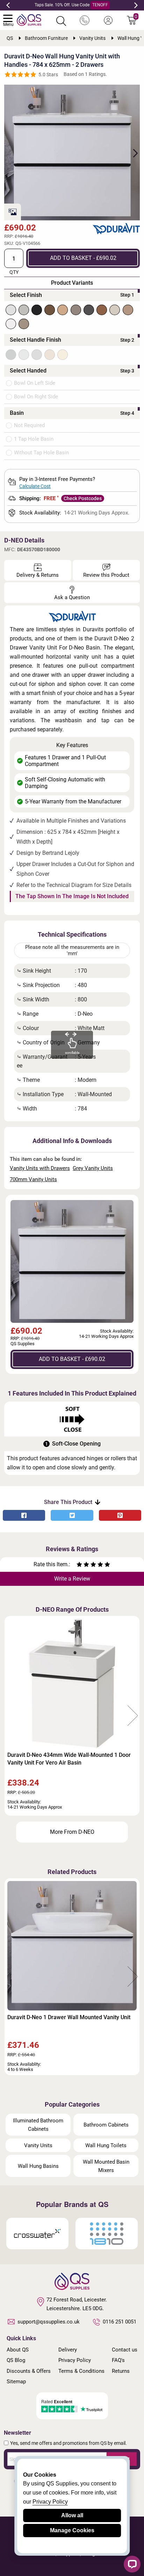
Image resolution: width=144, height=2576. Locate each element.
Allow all (72, 2515)
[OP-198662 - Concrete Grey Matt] (24, 310)
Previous (8, 5)
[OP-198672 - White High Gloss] (11, 324)
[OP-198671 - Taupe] (115, 310)
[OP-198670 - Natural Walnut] (102, 310)
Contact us (125, 2350)
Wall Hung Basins (38, 2166)
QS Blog (16, 2360)
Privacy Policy (75, 2360)
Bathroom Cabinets (106, 2125)
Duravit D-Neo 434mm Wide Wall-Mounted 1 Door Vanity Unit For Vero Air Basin (69, 1759)
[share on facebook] (24, 1515)
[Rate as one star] (79, 1565)
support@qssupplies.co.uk (49, 2322)
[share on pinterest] (120, 1515)
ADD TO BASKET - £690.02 (83, 258)
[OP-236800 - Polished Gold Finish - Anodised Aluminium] (63, 355)
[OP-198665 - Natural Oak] (63, 310)
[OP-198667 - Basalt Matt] (76, 310)
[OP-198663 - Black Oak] (37, 310)
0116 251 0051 (120, 2322)
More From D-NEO (72, 1832)
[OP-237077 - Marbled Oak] (128, 310)
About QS (18, 2350)
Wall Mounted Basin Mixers (106, 2166)
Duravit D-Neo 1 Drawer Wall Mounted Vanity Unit (69, 2017)
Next (136, 5)
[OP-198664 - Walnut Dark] (50, 310)
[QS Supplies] (29, 19)
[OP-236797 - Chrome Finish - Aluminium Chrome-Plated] (24, 355)
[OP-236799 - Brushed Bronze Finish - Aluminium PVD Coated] (50, 355)
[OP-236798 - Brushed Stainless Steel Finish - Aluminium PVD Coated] (37, 355)
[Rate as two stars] (83, 1565)
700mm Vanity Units (33, 1179)
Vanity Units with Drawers (40, 1168)
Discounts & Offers (29, 2371)
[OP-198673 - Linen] (24, 324)
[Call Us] (85, 21)
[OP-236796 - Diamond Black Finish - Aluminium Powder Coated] (11, 355)
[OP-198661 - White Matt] (11, 310)
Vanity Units (38, 2145)
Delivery (68, 2350)
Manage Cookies (72, 2530)
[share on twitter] (72, 1515)
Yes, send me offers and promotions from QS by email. (69, 2443)
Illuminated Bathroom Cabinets (38, 2125)
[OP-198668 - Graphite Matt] (89, 310)
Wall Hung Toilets (106, 2145)
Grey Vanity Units (93, 1168)
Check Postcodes (83, 498)
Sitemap (16, 2382)
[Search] (61, 21)
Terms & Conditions (81, 2371)
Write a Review (72, 1579)
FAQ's (118, 2360)
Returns (121, 2371)
